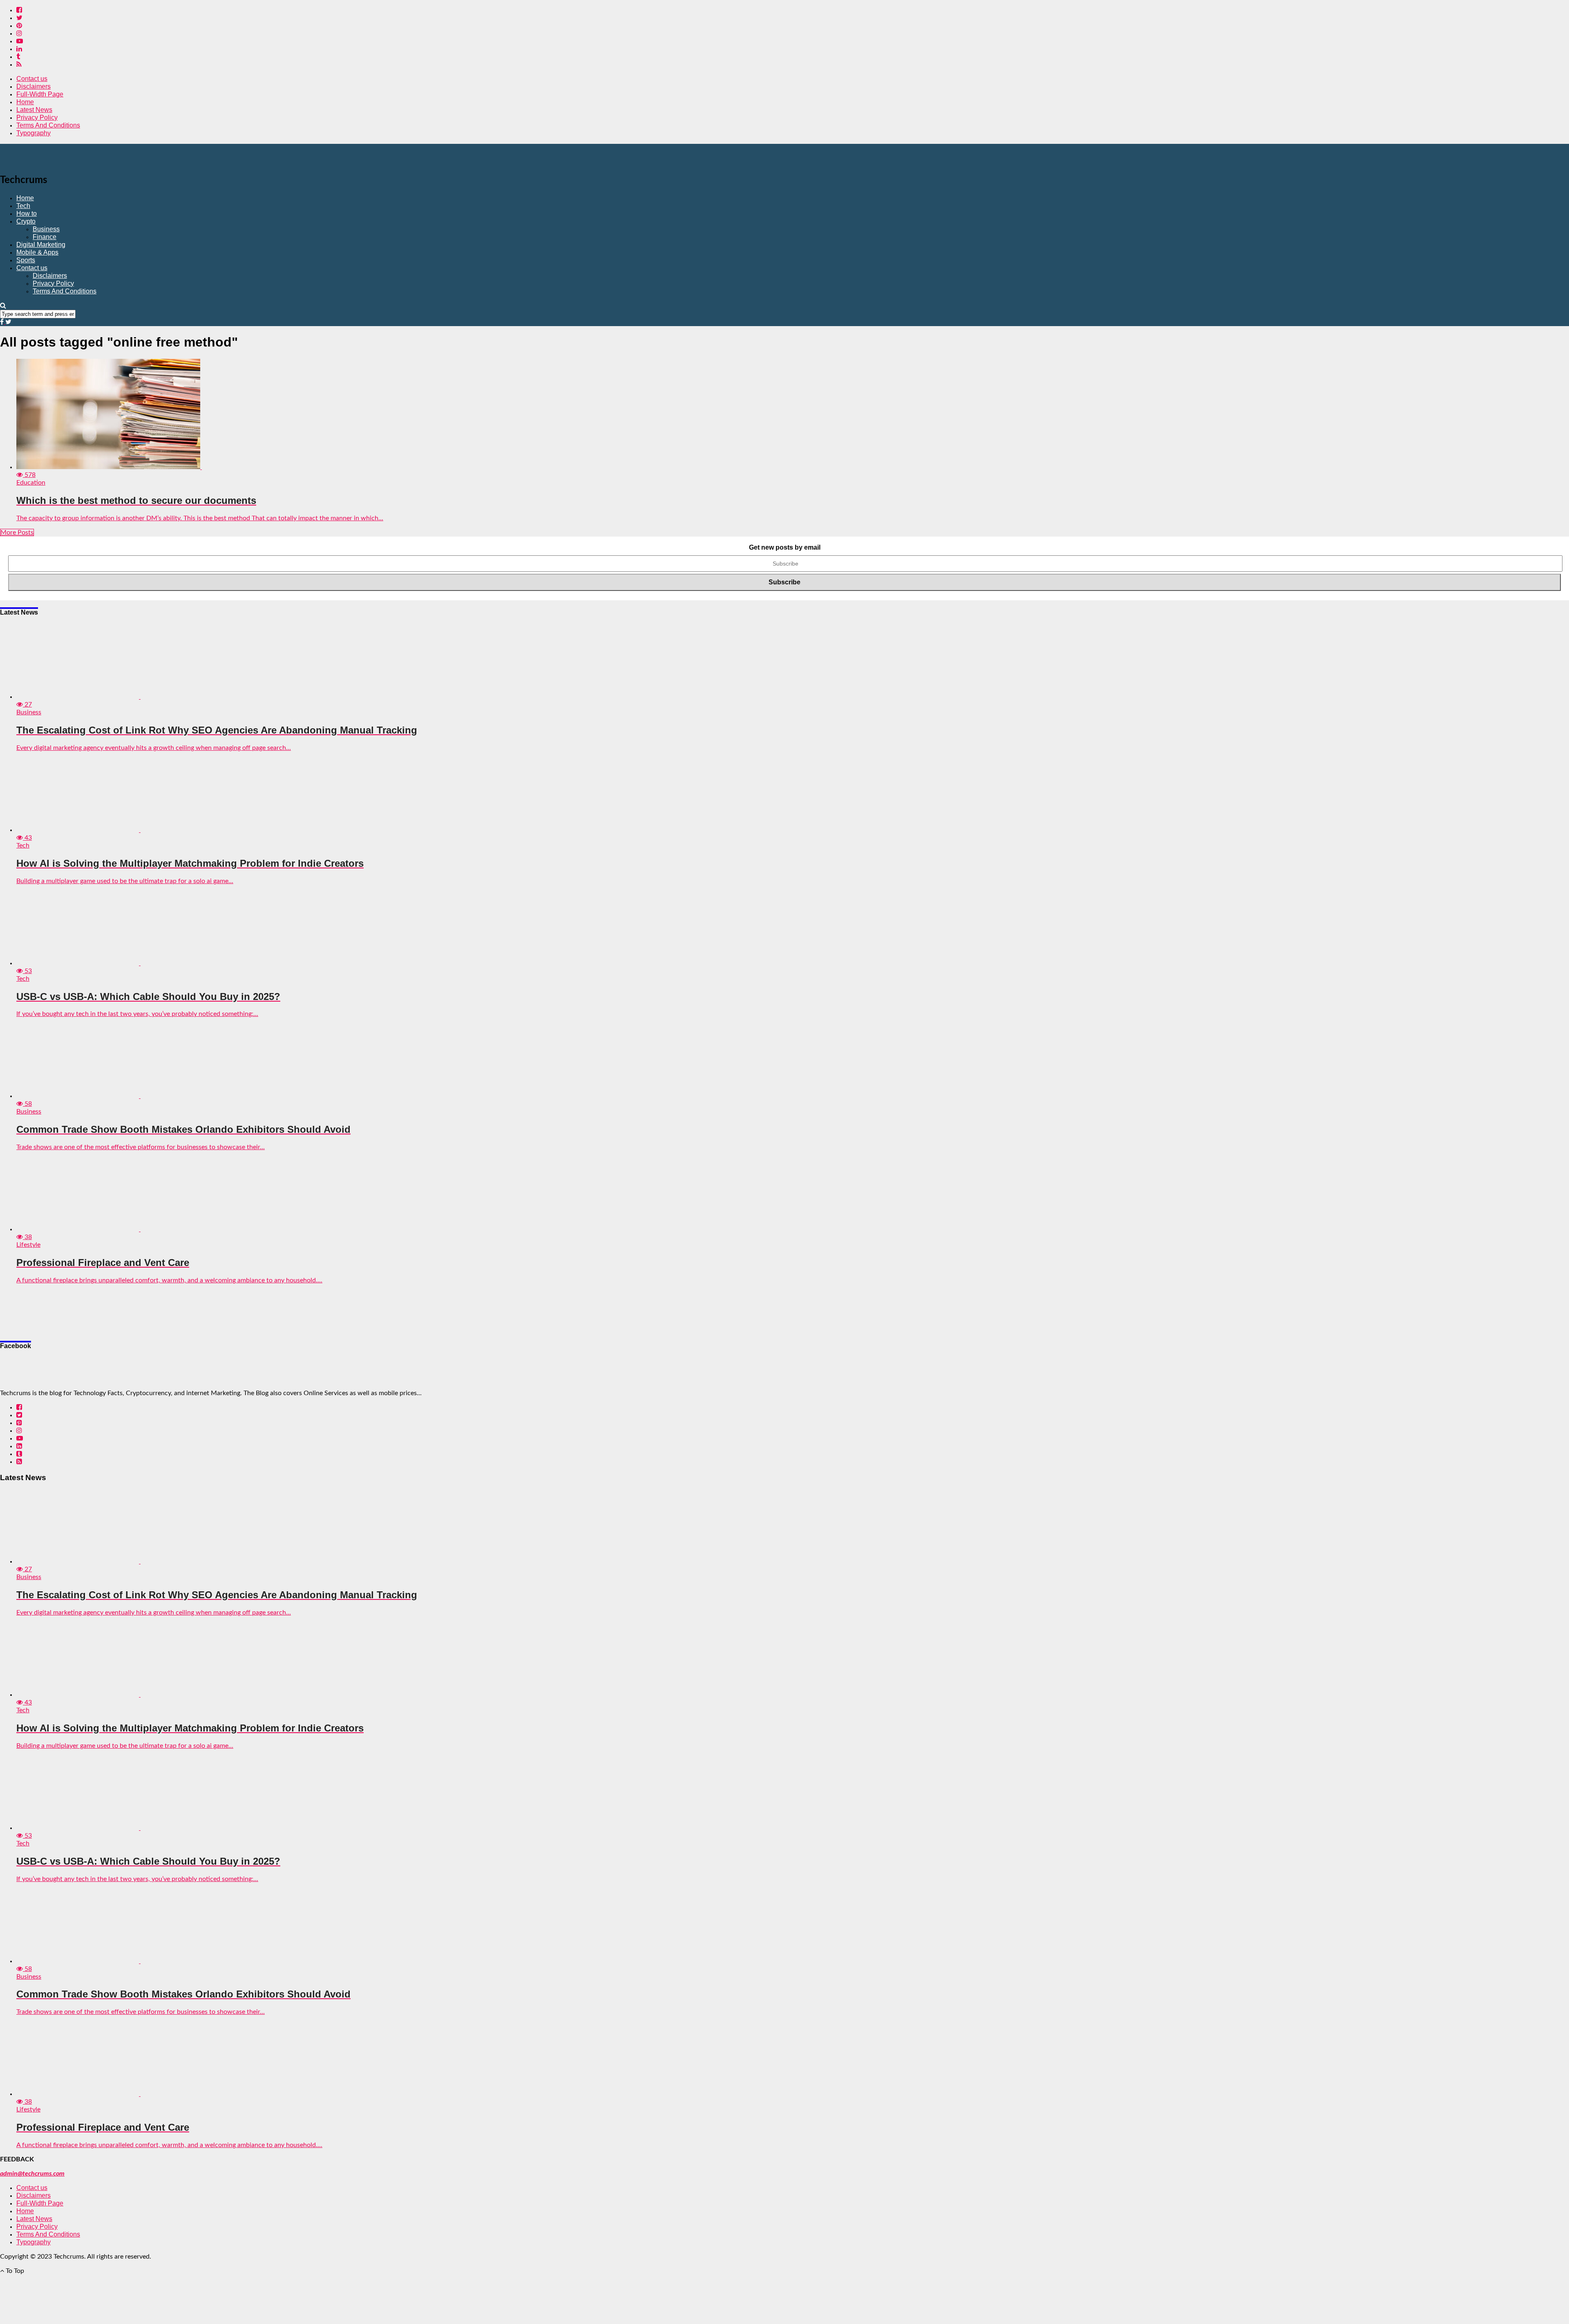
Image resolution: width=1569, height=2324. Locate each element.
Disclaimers (34, 86)
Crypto (26, 221)
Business (46, 229)
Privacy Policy (37, 117)
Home (25, 102)
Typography (34, 133)
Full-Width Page (40, 94)
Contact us (32, 79)
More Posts (17, 532)
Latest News (34, 110)
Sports (26, 260)
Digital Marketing (41, 245)
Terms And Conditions (48, 125)
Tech (23, 206)
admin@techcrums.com (32, 2174)
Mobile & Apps (37, 252)
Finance (45, 237)
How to (27, 214)
